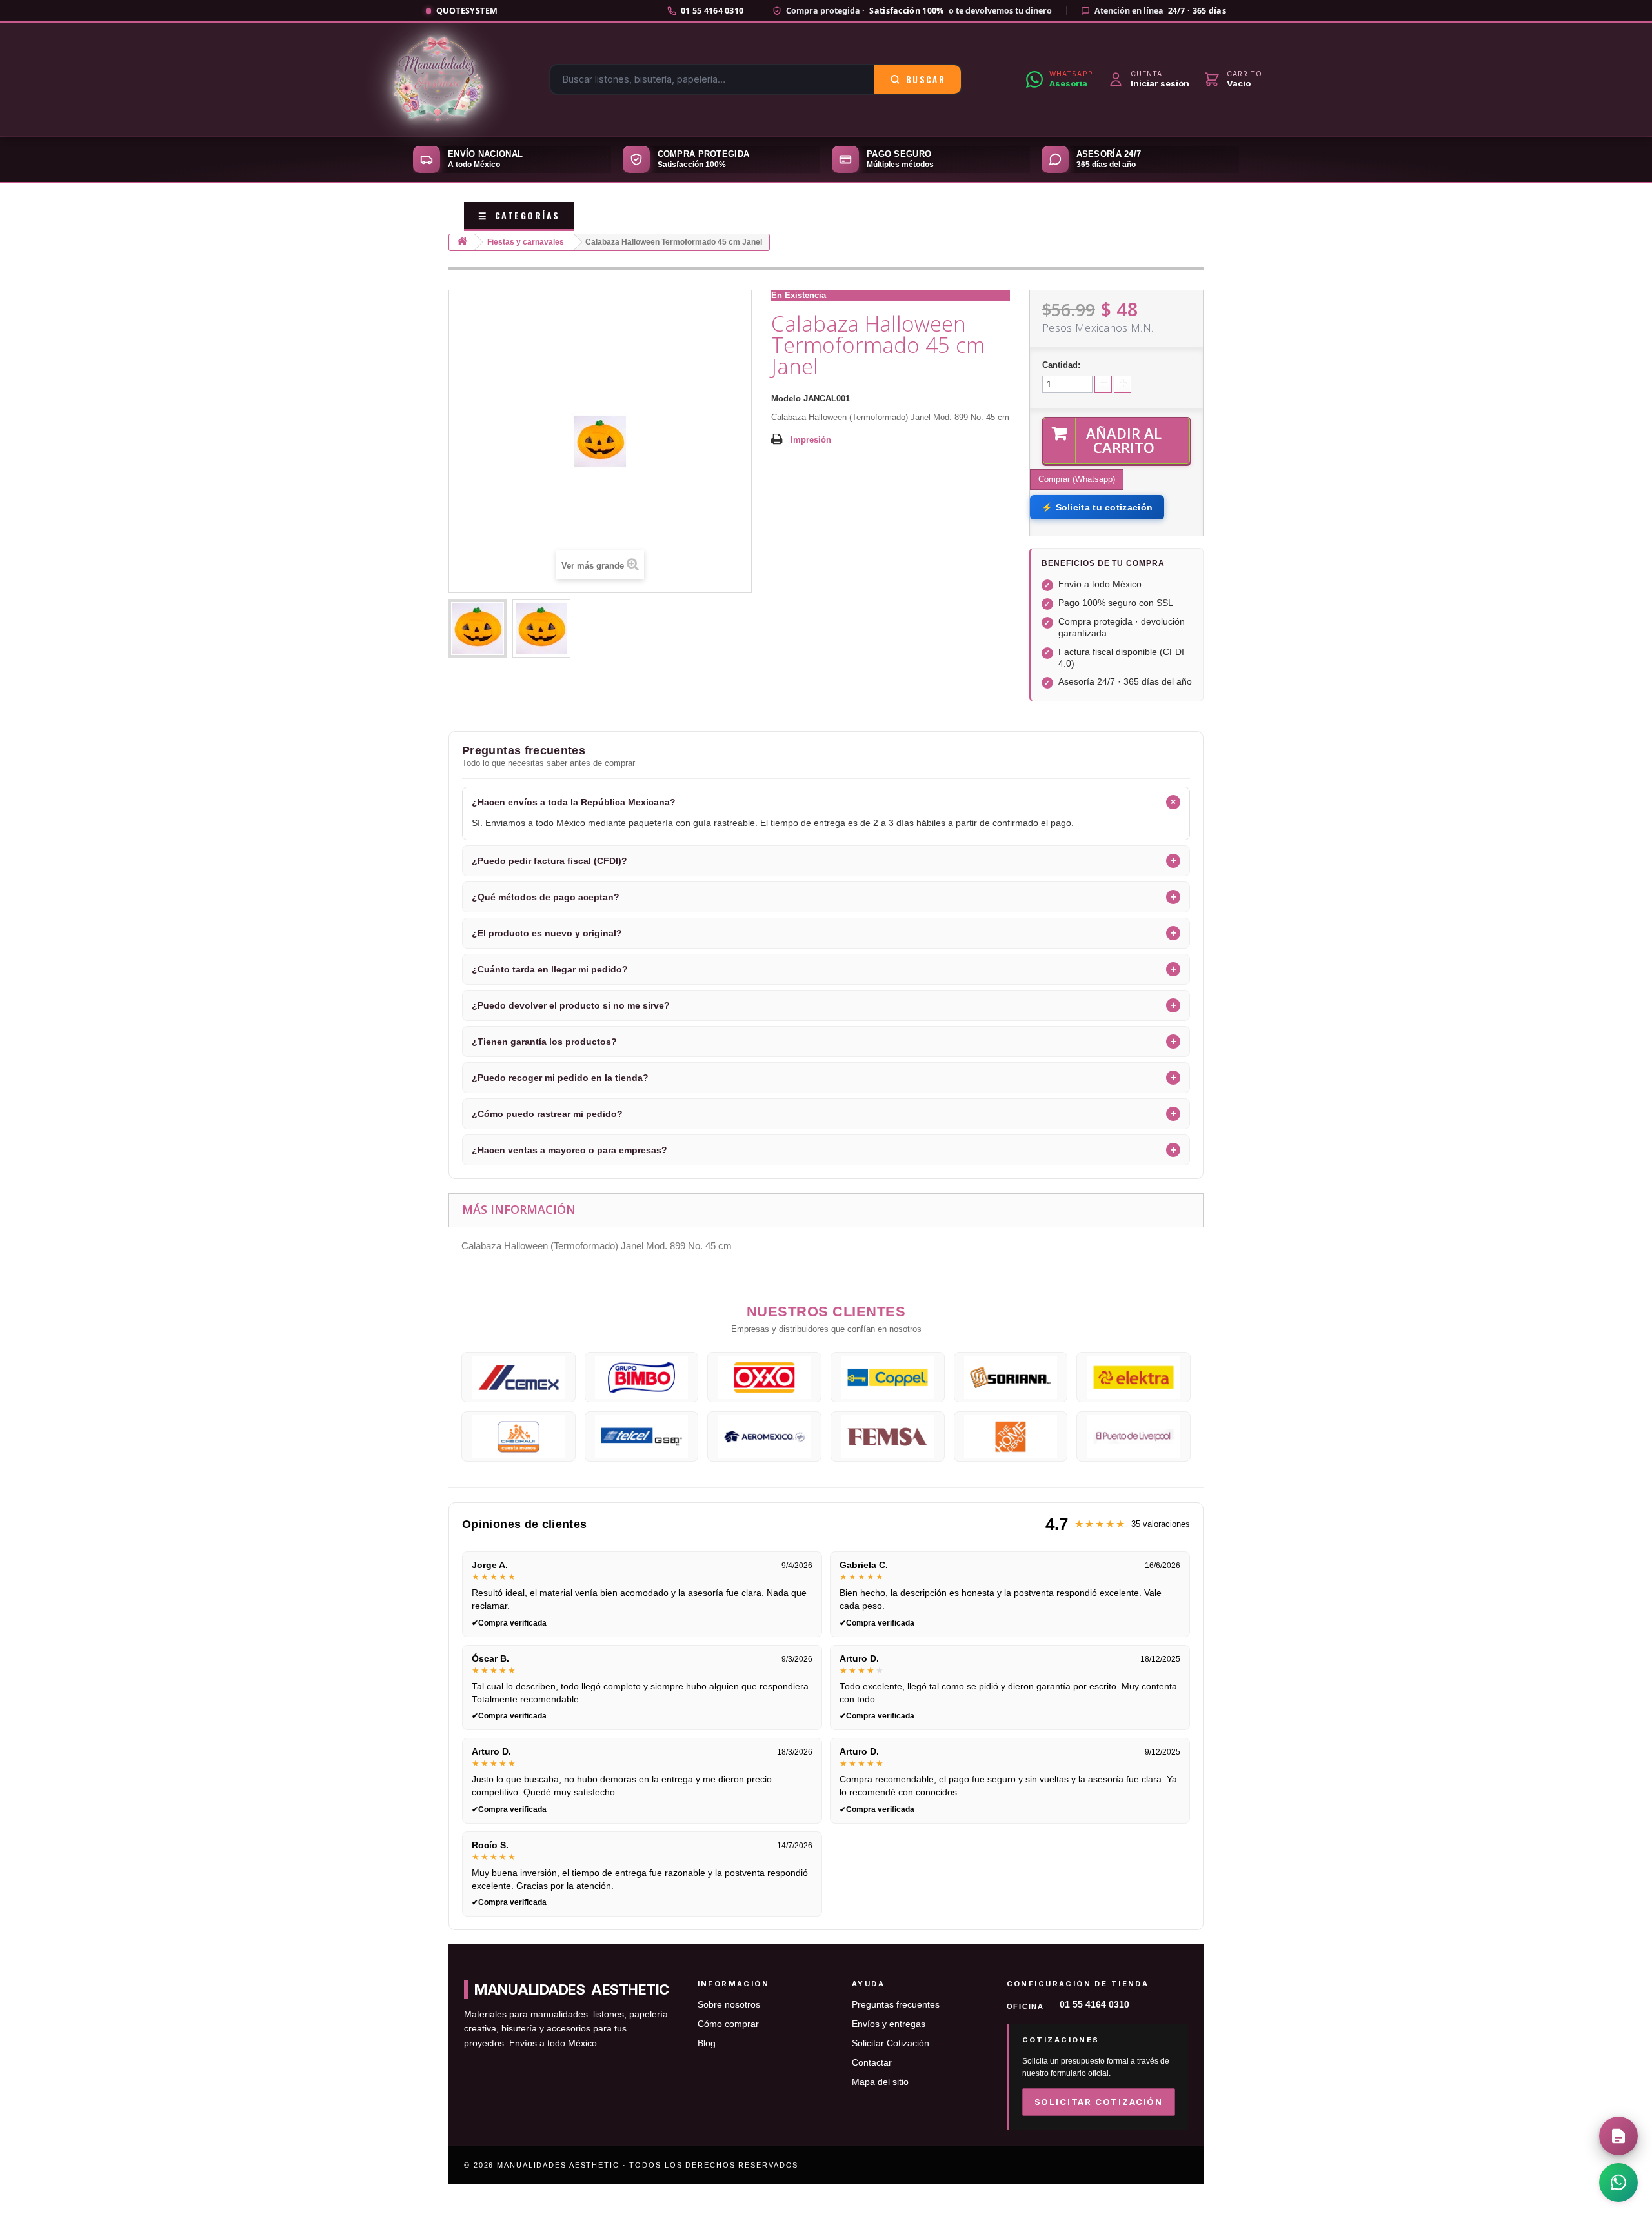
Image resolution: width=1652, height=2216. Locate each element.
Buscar (926, 79)
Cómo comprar (728, 2024)
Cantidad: (1061, 365)
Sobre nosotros (729, 2005)
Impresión (811, 440)
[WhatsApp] (1618, 2182)
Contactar (872, 2063)
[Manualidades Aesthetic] (438, 79)
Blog (707, 2043)
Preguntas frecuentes (896, 2005)
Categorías (519, 215)
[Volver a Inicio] (462, 242)
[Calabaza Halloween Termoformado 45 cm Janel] (478, 629)
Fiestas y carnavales (526, 242)
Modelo (786, 398)
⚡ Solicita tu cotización (1097, 507)
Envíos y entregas (889, 2024)
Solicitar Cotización (891, 2043)
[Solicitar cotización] (1618, 2136)
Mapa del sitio (880, 2082)
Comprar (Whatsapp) (1077, 479)
